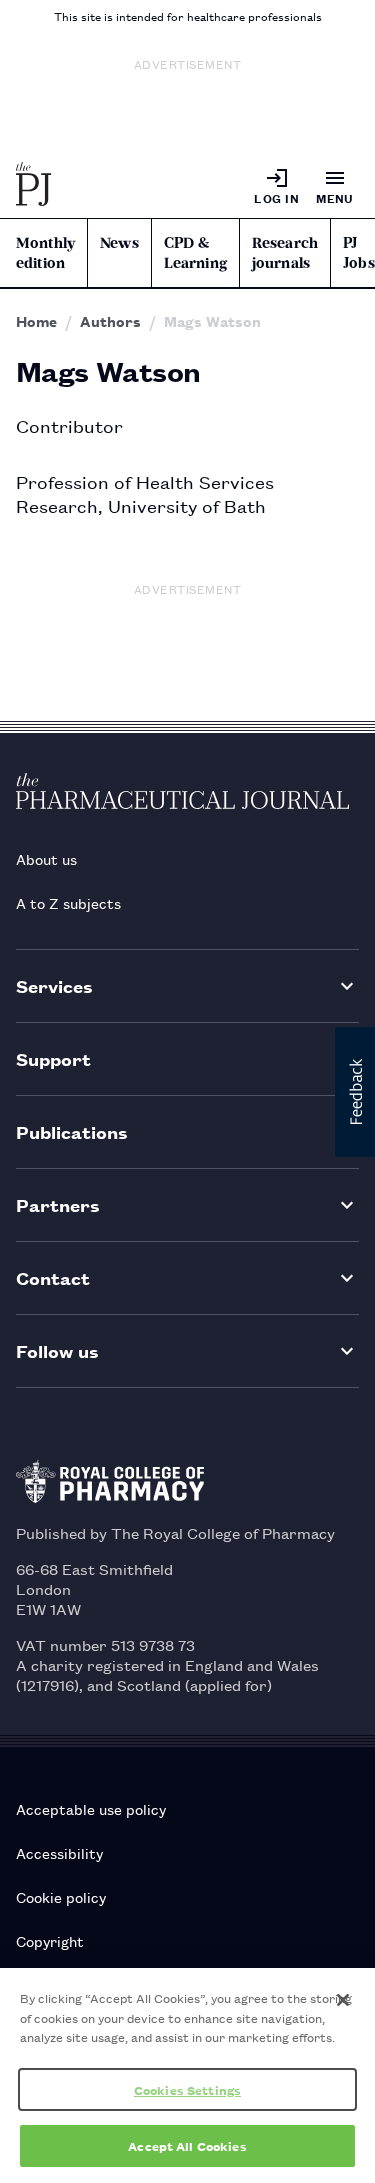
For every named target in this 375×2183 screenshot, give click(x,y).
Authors (110, 321)
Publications (72, 1131)
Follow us (57, 1350)
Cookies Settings (187, 2089)
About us (46, 858)
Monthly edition (45, 253)
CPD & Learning (195, 253)
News (119, 243)
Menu (335, 197)
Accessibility (59, 1852)
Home (36, 321)
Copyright (50, 1940)
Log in (276, 197)
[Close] (343, 2000)
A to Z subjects (68, 902)
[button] (355, 1092)
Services (54, 985)
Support (53, 1058)
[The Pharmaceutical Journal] (34, 186)
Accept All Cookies (187, 2145)
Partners (58, 1204)
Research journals (285, 253)
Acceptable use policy (91, 1808)
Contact (53, 1277)
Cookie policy (61, 1896)
